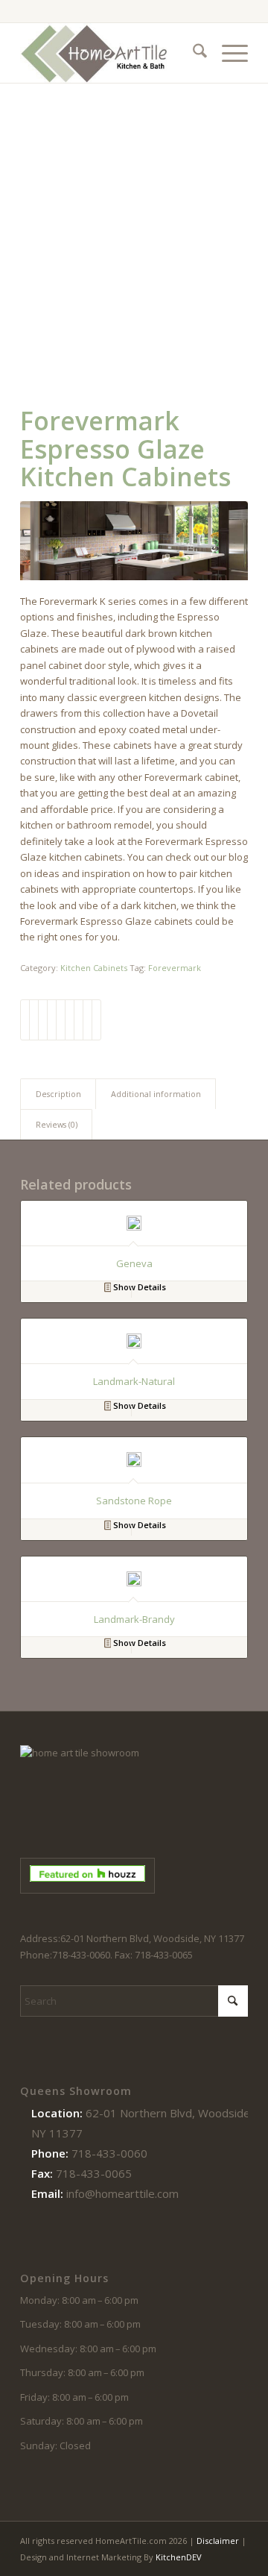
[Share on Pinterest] (52, 1020)
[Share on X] (34, 1020)
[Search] (192, 53)
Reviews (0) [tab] (57, 1124)
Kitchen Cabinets (94, 968)
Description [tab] (58, 1094)
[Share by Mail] (96, 1020)
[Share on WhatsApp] (43, 1020)
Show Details (138, 1287)
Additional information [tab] (156, 1094)
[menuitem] (192, 53)
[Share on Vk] (79, 1020)
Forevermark (175, 968)
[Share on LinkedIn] (61, 1020)
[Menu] (227, 53)
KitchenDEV (179, 2557)
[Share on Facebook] (25, 1020)
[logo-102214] (111, 53)
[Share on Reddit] (87, 1020)
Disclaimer (218, 2541)
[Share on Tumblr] (70, 1020)
